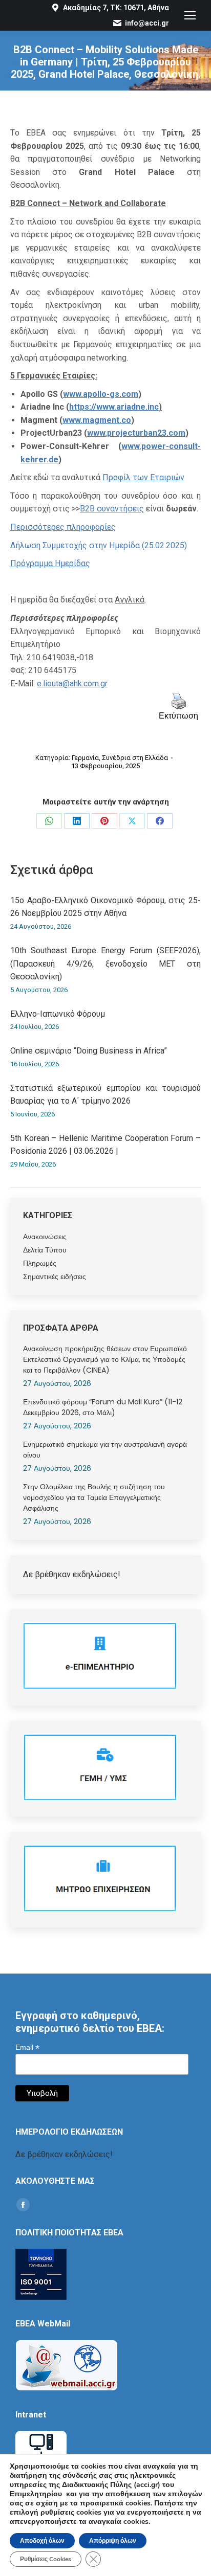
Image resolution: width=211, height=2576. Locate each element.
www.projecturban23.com (136, 433)
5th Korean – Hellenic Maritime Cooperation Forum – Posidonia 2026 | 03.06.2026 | (105, 1145)
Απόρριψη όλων (113, 2541)
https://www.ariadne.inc (114, 407)
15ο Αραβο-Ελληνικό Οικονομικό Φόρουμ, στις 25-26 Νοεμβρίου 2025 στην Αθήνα (105, 907)
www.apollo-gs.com (101, 394)
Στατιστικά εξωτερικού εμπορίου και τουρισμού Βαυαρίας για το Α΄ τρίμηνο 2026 (105, 1095)
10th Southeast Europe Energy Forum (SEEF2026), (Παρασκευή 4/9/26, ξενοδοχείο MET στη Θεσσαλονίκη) (105, 964)
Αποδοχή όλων (42, 2541)
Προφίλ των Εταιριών (143, 477)
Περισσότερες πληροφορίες (63, 527)
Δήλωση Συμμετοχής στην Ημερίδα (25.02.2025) (99, 545)
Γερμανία (85, 758)
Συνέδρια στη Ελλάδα (135, 758)
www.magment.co (97, 420)
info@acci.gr (147, 23)
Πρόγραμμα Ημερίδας (50, 563)
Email (27, 2047)
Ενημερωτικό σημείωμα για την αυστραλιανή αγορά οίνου (105, 1450)
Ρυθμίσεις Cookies (46, 2559)
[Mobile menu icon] (190, 15)
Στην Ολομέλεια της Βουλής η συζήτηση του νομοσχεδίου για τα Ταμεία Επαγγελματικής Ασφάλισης (94, 1497)
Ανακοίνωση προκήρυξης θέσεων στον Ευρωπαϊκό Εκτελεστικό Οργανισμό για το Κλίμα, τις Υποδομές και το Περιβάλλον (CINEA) (105, 1359)
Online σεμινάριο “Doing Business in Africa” (89, 1051)
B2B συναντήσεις (112, 509)
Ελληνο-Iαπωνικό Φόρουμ (58, 1014)
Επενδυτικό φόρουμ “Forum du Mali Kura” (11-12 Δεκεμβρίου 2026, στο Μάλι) (103, 1407)
